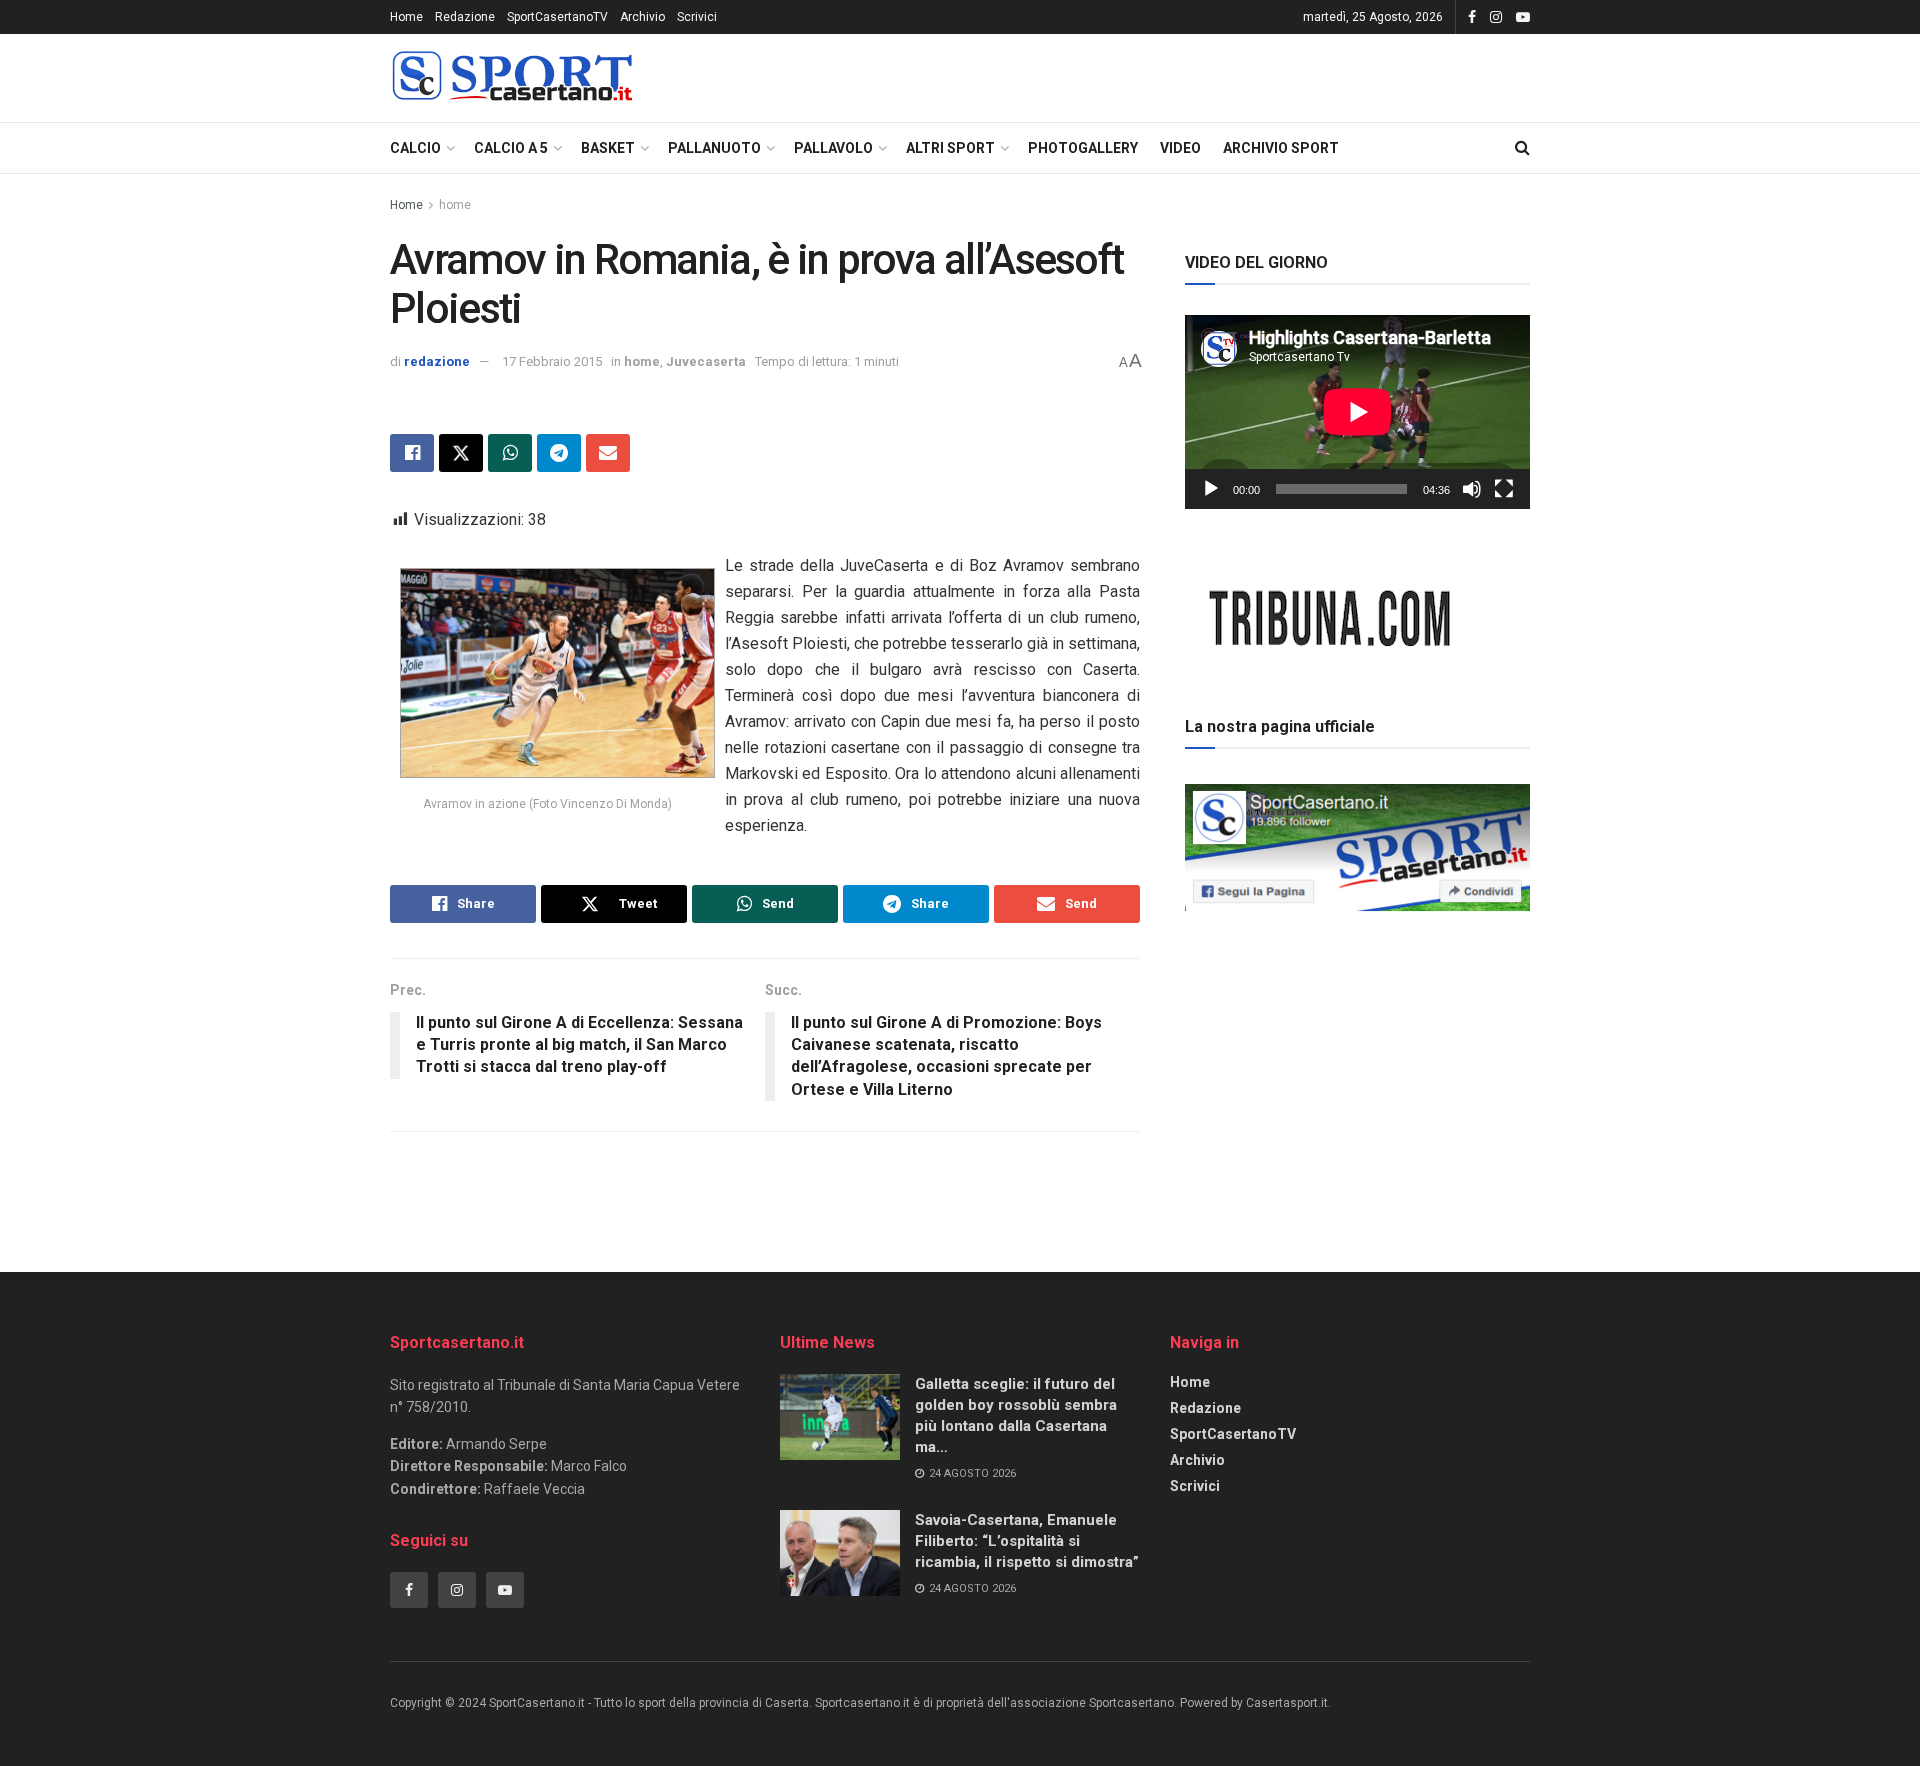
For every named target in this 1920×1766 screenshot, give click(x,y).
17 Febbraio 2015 (552, 361)
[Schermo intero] (1504, 489)
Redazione (465, 17)
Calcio (415, 148)
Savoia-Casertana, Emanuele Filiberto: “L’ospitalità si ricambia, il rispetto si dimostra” (1027, 1541)
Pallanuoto (714, 148)
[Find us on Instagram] (1496, 17)
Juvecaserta (706, 361)
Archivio (642, 17)
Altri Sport (950, 148)
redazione (437, 361)
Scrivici (697, 17)
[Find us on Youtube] (1523, 17)
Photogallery (1083, 148)
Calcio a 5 (511, 148)
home (455, 205)
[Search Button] (1522, 148)
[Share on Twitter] (461, 453)
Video (1180, 148)
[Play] (1211, 489)
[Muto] (1472, 489)
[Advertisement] (1358, 1059)
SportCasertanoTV (557, 17)
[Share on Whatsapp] (510, 453)
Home (406, 17)
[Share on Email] (608, 453)
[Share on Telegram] (559, 453)
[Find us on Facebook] (1472, 17)
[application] (1357, 412)
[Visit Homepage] (512, 78)
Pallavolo (833, 148)
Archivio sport (1281, 148)
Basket (608, 148)
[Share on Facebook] (412, 453)
